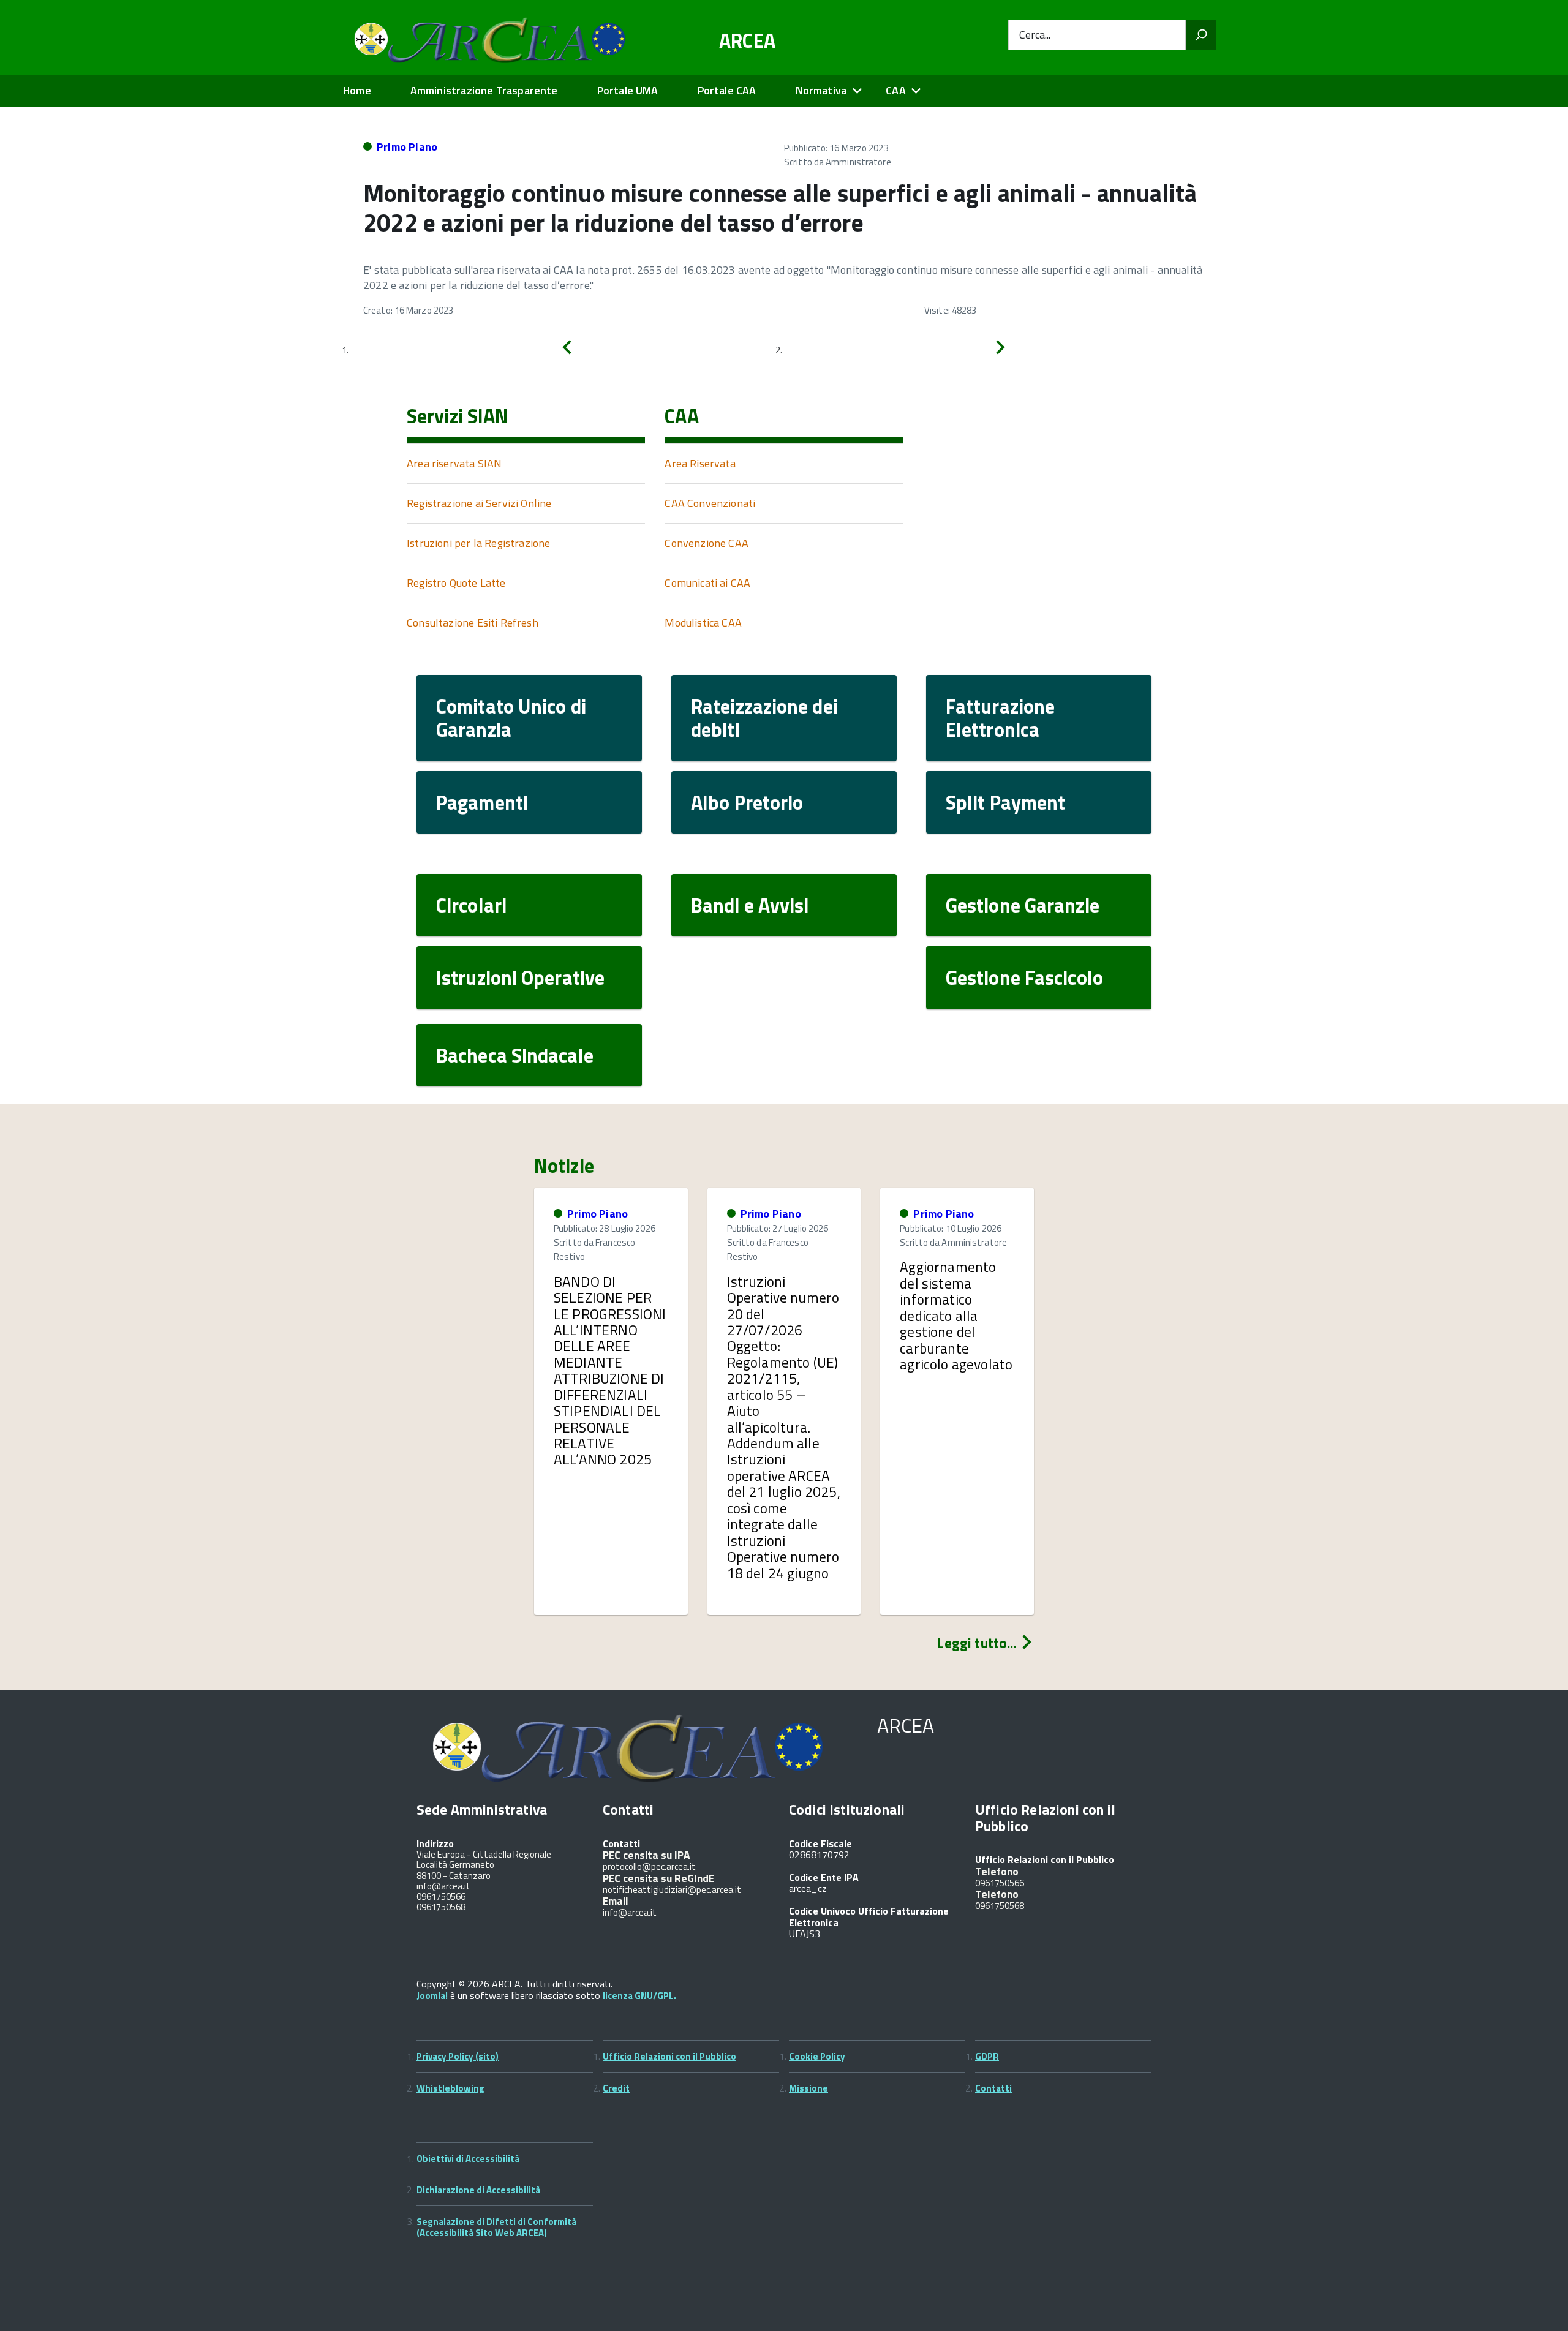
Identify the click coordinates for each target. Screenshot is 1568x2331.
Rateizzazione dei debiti (764, 718)
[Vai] (1201, 35)
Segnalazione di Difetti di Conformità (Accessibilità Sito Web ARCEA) (496, 2227)
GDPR (987, 2056)
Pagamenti (482, 802)
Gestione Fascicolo (1024, 977)
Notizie (564, 1165)
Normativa (821, 90)
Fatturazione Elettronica (1000, 718)
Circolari (471, 905)
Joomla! (432, 1996)
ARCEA (748, 40)
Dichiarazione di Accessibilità (478, 2190)
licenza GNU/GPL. (639, 1996)
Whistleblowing (450, 2088)
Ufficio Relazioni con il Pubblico (669, 2056)
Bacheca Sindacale (515, 1055)
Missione (809, 2088)
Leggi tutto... (978, 1643)
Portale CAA (727, 90)
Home (357, 90)
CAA (896, 90)
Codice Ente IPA (824, 1877)
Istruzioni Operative (520, 977)
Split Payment (1005, 802)
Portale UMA (628, 90)
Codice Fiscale (820, 1843)
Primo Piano (407, 147)
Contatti (993, 2088)
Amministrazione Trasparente (484, 90)
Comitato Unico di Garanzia (511, 718)
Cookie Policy (817, 2056)
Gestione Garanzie (1023, 905)
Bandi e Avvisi (750, 905)
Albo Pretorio (747, 802)
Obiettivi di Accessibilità (468, 2159)
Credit (616, 2088)
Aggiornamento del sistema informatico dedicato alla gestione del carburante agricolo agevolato (956, 1316)
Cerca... (1035, 35)
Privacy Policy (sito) (458, 2056)
